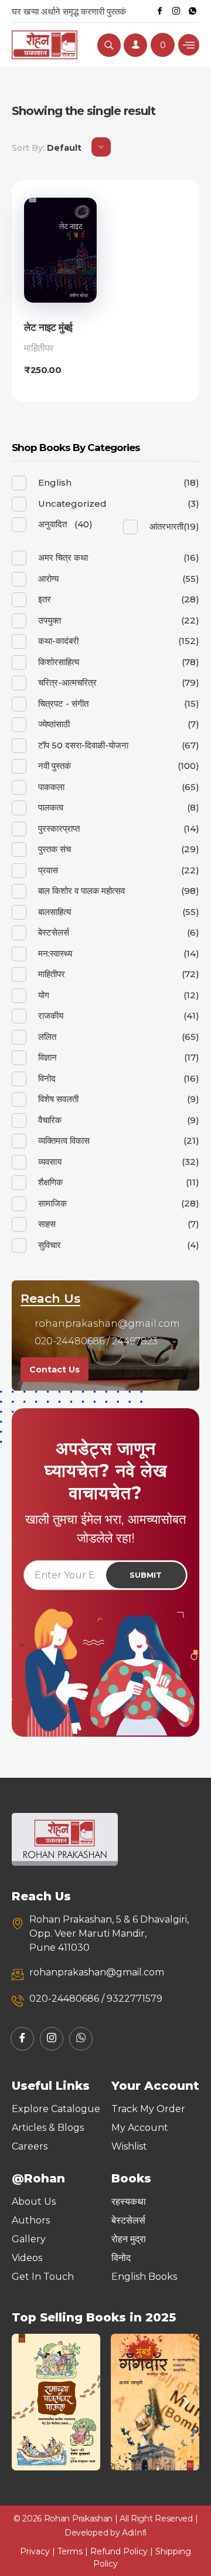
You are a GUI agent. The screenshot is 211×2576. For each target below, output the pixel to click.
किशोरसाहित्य (59, 662)
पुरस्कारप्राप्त (59, 828)
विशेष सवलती (58, 1099)
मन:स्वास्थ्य (55, 953)
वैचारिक (50, 1120)
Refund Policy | (123, 2551)
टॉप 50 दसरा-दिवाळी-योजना (83, 745)
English (55, 482)
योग (44, 995)
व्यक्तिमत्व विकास (64, 1140)
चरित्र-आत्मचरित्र (67, 682)
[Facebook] (159, 11)
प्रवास (48, 870)
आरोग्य (48, 579)
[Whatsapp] (192, 11)
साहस (47, 1224)
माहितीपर (39, 348)
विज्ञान (47, 1057)
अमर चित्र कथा (63, 557)
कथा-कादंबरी (58, 641)
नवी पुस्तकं (55, 766)
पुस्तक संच (55, 849)
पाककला (51, 787)
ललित (47, 1037)
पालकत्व (51, 807)
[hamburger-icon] (189, 45)
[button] (25, 2402)
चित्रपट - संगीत (63, 704)
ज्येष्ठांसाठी (54, 724)
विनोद (47, 1078)
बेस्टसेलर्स (54, 932)
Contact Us (55, 1370)
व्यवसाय (50, 1162)
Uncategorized (72, 504)
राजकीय (51, 1016)
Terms (70, 2551)
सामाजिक (52, 1203)
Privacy (35, 2551)
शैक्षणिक (50, 1182)
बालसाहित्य (55, 912)
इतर (45, 599)
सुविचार (50, 1245)
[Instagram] (176, 11)
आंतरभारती (166, 526)
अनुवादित (52, 524)
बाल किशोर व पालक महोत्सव (81, 891)
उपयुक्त (50, 620)
